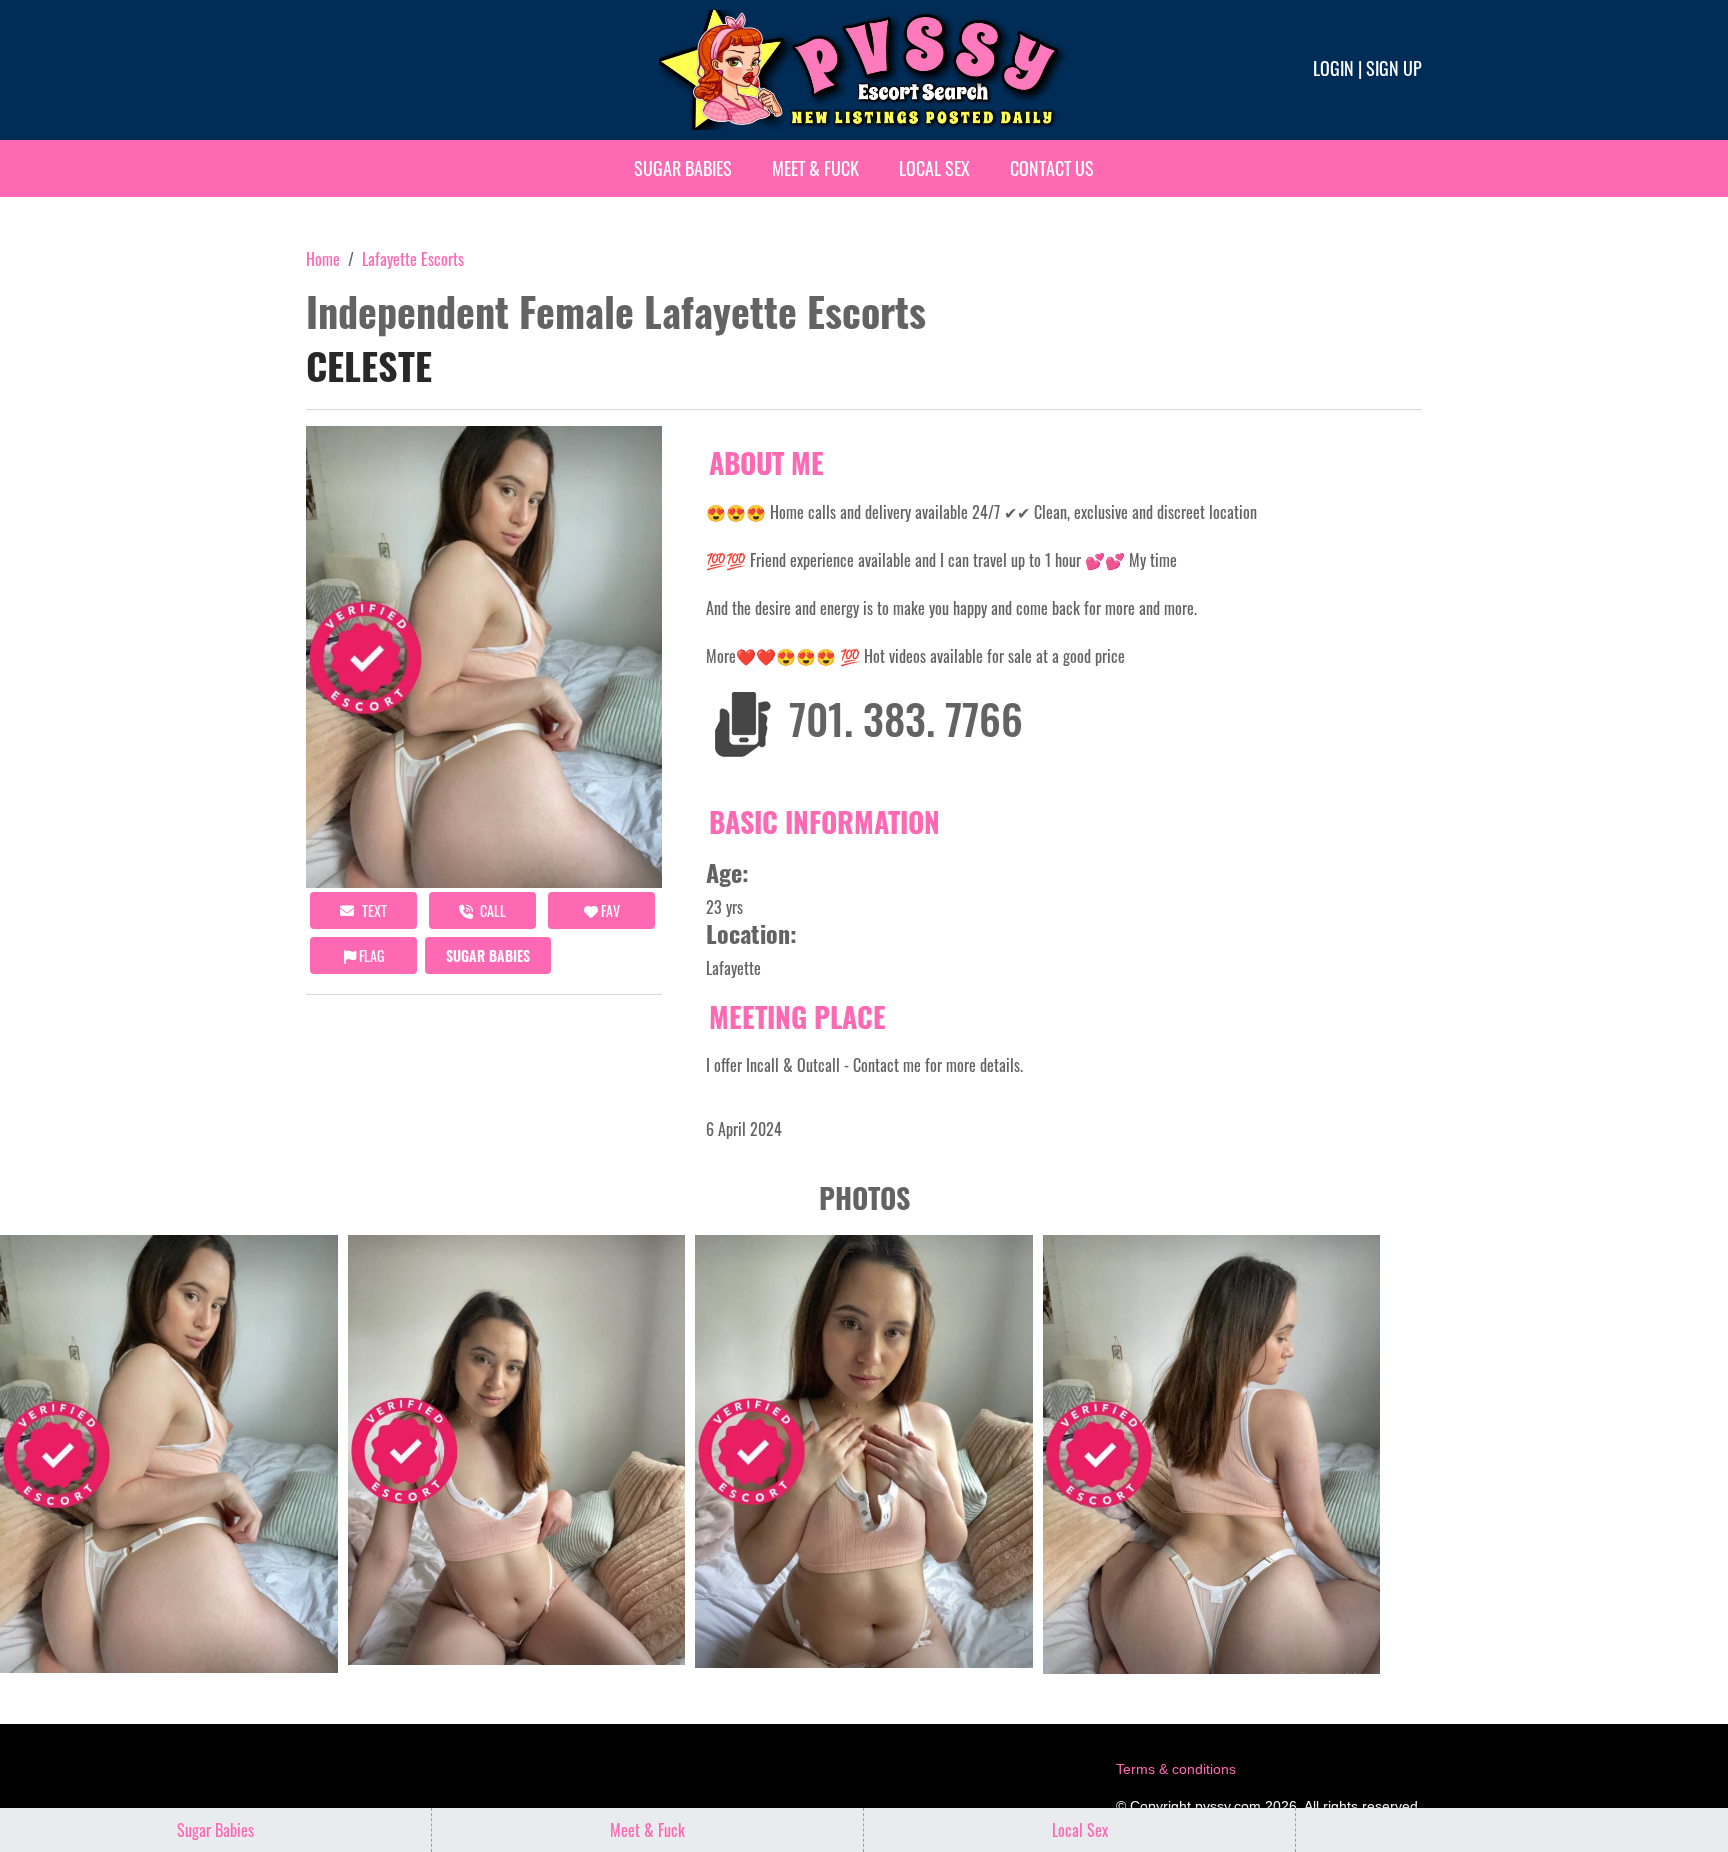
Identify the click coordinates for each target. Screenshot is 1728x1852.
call (491, 910)
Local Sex (934, 168)
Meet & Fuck (815, 168)
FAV (609, 910)
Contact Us (1052, 168)
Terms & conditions (1176, 1769)
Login (1333, 68)
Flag (370, 955)
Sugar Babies (683, 168)
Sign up (1394, 68)
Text (373, 910)
